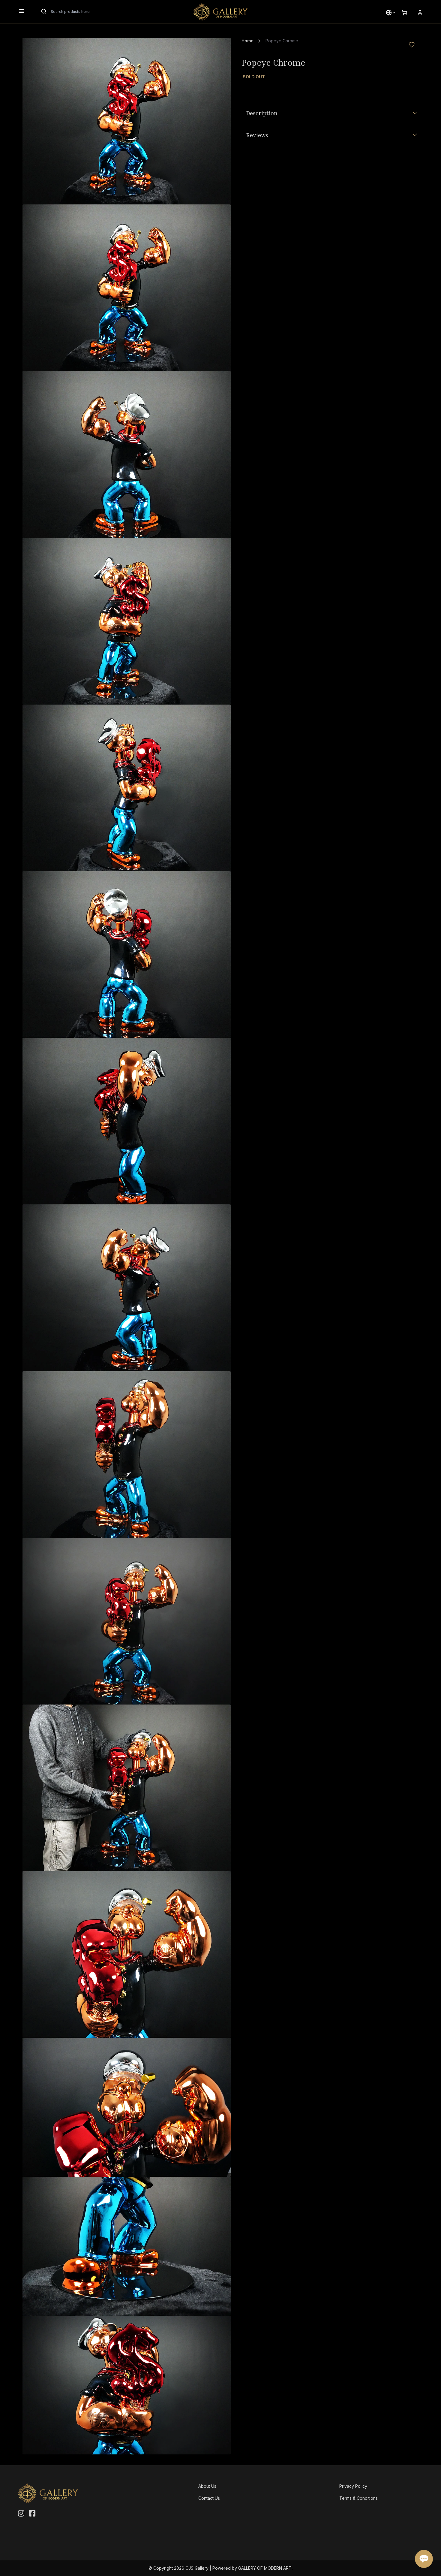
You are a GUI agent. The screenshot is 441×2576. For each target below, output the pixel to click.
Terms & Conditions (358, 2498)
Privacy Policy (353, 2486)
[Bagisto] (220, 12)
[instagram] (21, 2514)
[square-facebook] (32, 2514)
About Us (207, 2486)
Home (247, 41)
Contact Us (209, 2498)
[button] (389, 13)
